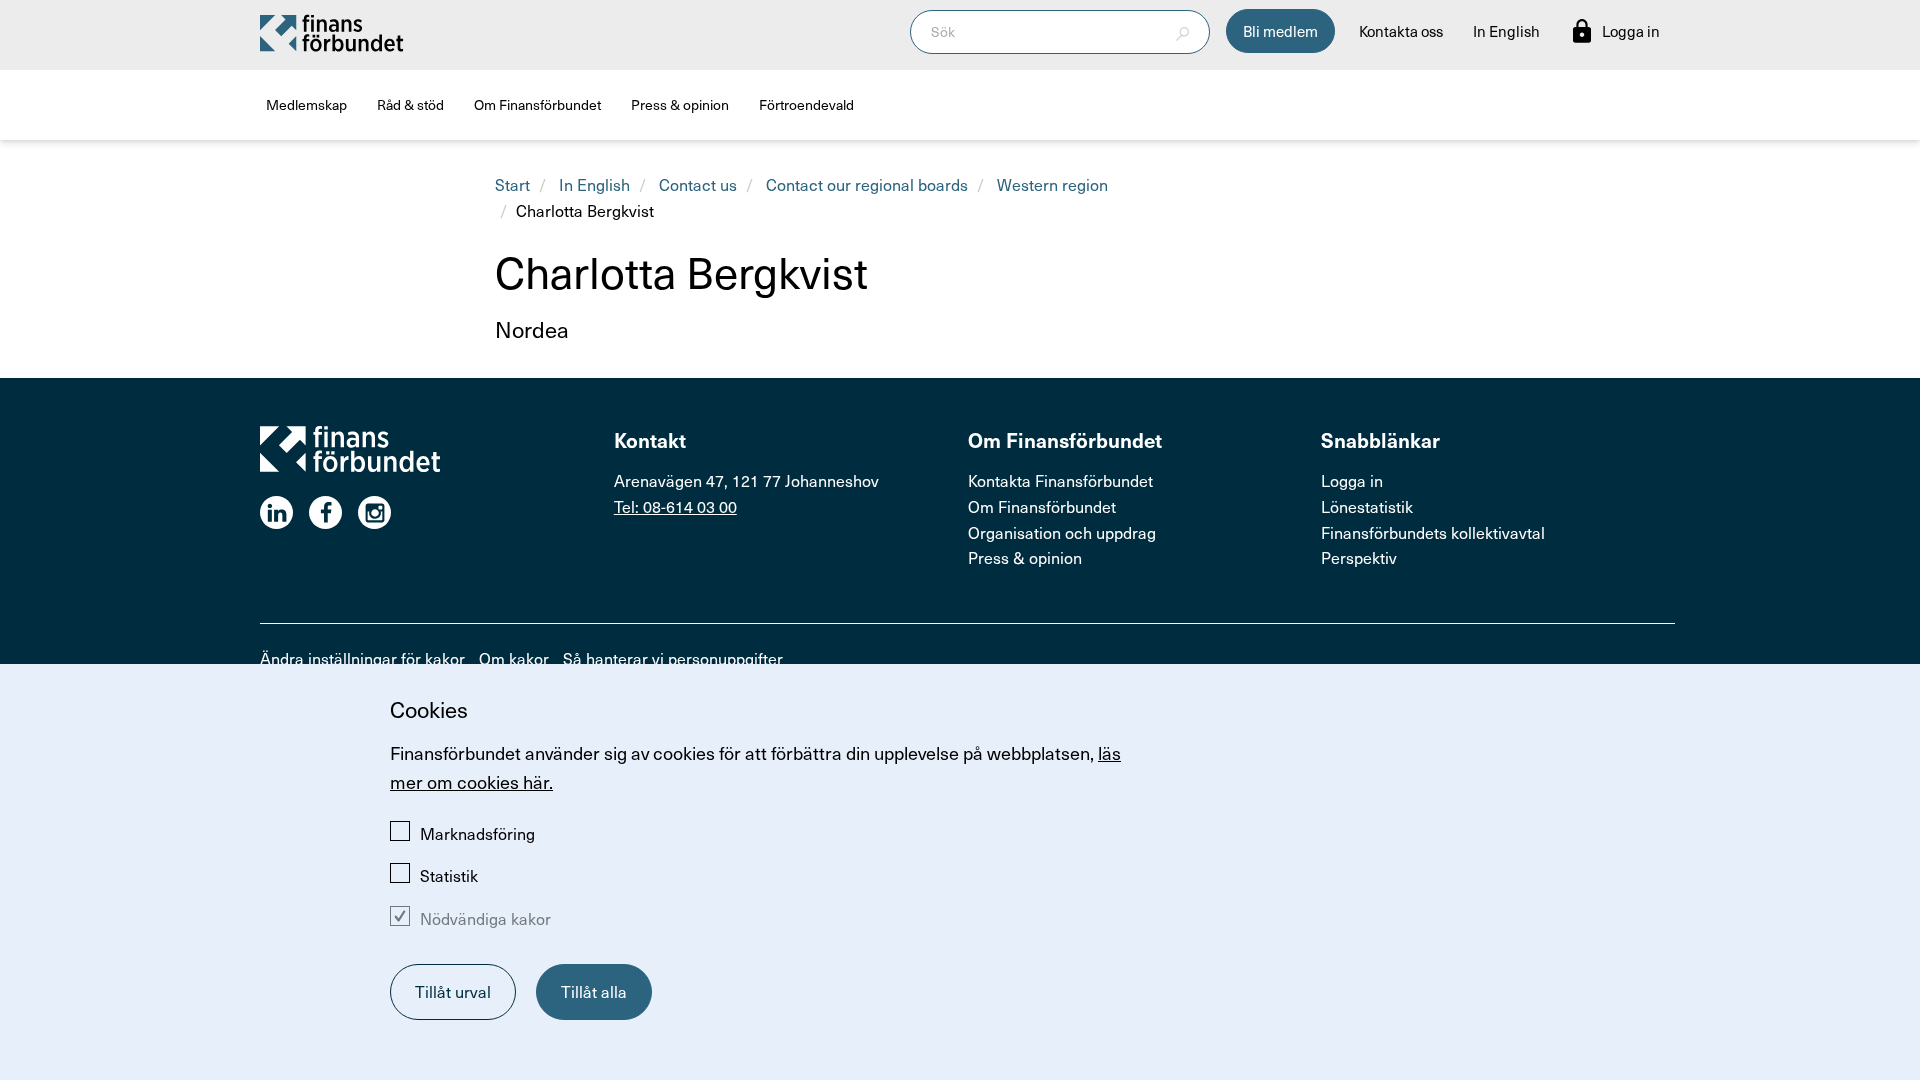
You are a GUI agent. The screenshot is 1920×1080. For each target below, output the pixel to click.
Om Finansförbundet (537, 104)
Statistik (449, 875)
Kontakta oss (1401, 31)
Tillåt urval (453, 991)
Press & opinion (680, 104)
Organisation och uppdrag (1062, 532)
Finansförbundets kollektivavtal (1433, 532)
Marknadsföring (477, 833)
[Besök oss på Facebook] (333, 512)
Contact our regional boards (867, 184)
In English (1506, 31)
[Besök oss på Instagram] (382, 512)
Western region (1052, 184)
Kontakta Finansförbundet (1060, 480)
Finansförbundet (333, 32)
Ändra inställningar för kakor (362, 658)
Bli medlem (1280, 31)
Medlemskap (306, 104)
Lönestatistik (1367, 506)
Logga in (1352, 480)
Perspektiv (1359, 557)
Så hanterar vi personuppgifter (673, 658)
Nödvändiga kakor (485, 918)
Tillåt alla (594, 991)
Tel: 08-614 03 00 (675, 506)
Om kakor (514, 658)
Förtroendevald (806, 104)
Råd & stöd (410, 104)
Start (512, 184)
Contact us (698, 184)
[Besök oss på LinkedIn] (284, 512)
